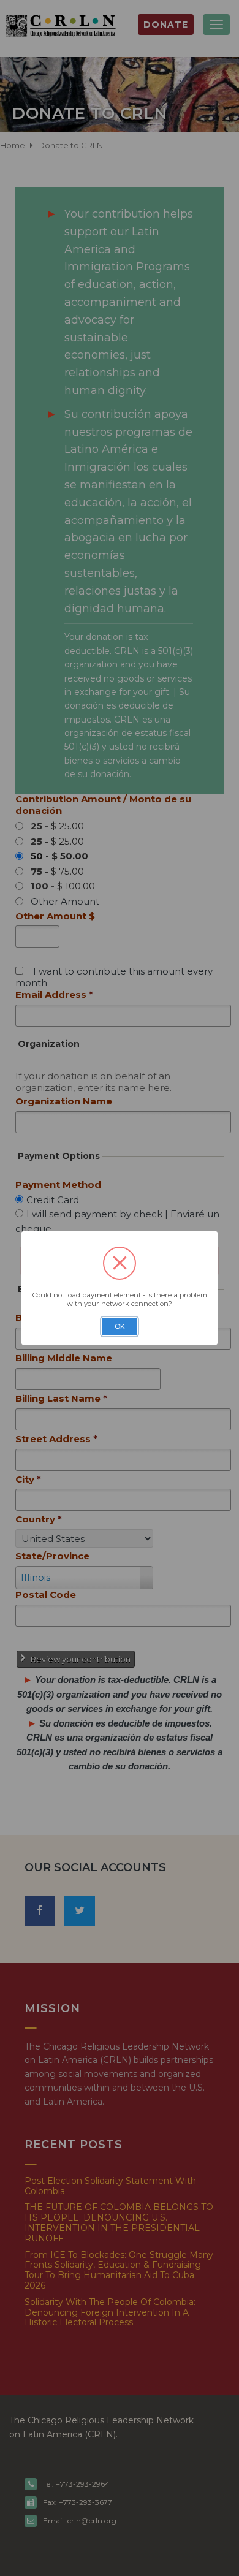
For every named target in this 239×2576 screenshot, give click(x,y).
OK (120, 1327)
